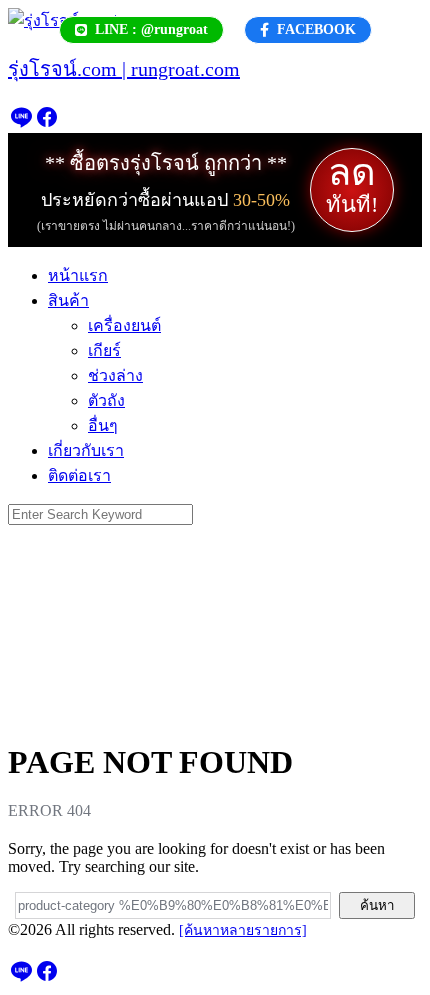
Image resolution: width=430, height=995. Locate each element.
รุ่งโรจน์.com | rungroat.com (124, 69)
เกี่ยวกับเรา (86, 450)
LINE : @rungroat (151, 29)
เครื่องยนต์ (124, 325)
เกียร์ (104, 350)
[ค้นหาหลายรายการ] (243, 930)
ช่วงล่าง (115, 375)
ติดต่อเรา (79, 475)
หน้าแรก (78, 275)
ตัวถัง (106, 400)
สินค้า (68, 300)
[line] (21, 123)
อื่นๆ (103, 425)
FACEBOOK (316, 29)
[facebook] (47, 123)
